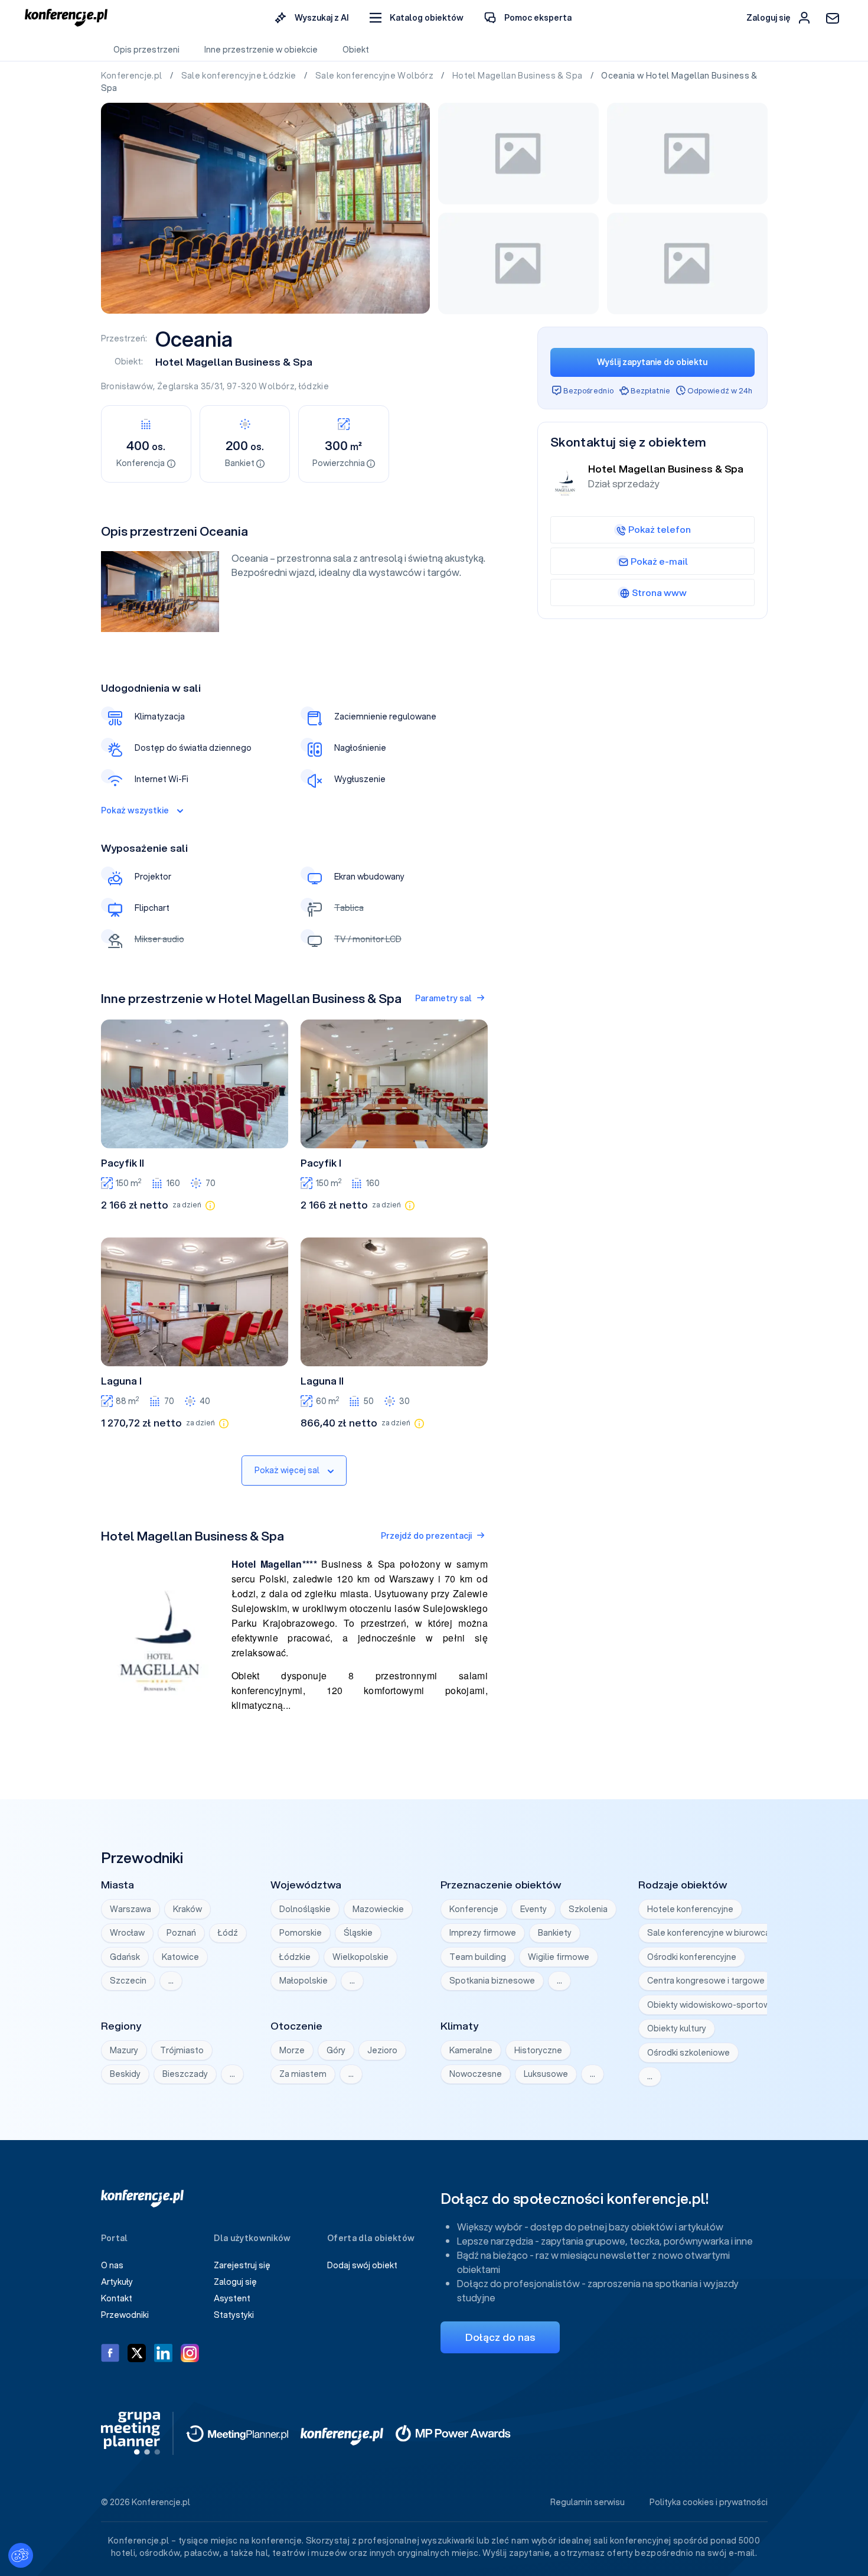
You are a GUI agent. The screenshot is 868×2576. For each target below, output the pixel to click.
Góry (336, 2050)
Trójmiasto (182, 2050)
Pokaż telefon (660, 529)
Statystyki (234, 2315)
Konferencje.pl (133, 76)
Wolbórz (276, 386)
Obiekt (356, 50)
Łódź (228, 1933)
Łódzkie (295, 1957)
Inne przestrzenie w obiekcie (261, 50)
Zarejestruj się (242, 2265)
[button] (417, 18)
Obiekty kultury (677, 2028)
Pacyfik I (321, 1163)
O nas (112, 2265)
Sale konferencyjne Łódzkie (240, 76)
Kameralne (471, 2050)
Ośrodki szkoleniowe (688, 2053)
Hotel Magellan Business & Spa (518, 76)
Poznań (181, 1933)
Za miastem (303, 2074)
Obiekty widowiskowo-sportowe (711, 2005)
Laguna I (121, 1381)
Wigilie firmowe (559, 1957)
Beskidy (125, 2074)
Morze (292, 2050)
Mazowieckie (378, 1909)
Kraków (187, 1909)
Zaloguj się (235, 2282)
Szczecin (128, 1981)
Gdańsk (125, 1957)
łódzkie (314, 386)
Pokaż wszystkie (135, 810)
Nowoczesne (476, 2074)
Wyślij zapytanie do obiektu (652, 362)
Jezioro (382, 2050)
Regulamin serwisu (588, 2502)
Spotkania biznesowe (492, 1981)
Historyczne (538, 2050)
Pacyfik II (123, 1163)
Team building (478, 1957)
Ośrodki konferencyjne (692, 1957)
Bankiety (555, 1933)
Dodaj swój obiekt (362, 2265)
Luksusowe (546, 2074)
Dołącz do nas (500, 2337)
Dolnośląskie (305, 1909)
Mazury (124, 2050)
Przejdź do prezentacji (426, 1536)
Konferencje (474, 1909)
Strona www (659, 592)
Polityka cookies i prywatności (709, 2502)
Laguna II (322, 1381)
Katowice (180, 1957)
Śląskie (358, 1933)
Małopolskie (304, 1981)
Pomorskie (301, 1933)
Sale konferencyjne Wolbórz (375, 76)
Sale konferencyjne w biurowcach (713, 1933)
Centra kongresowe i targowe (706, 1981)
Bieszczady (185, 2074)
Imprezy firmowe (483, 1933)
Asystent (232, 2298)
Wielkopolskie (360, 1957)
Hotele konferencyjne (690, 1909)
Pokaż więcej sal (287, 1470)
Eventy (533, 1909)
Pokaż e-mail (659, 561)
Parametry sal (443, 998)
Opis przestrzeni (146, 50)
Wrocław (127, 1933)
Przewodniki (125, 2315)
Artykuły (117, 2282)
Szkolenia (588, 1909)
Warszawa (130, 1909)
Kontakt (117, 2298)
